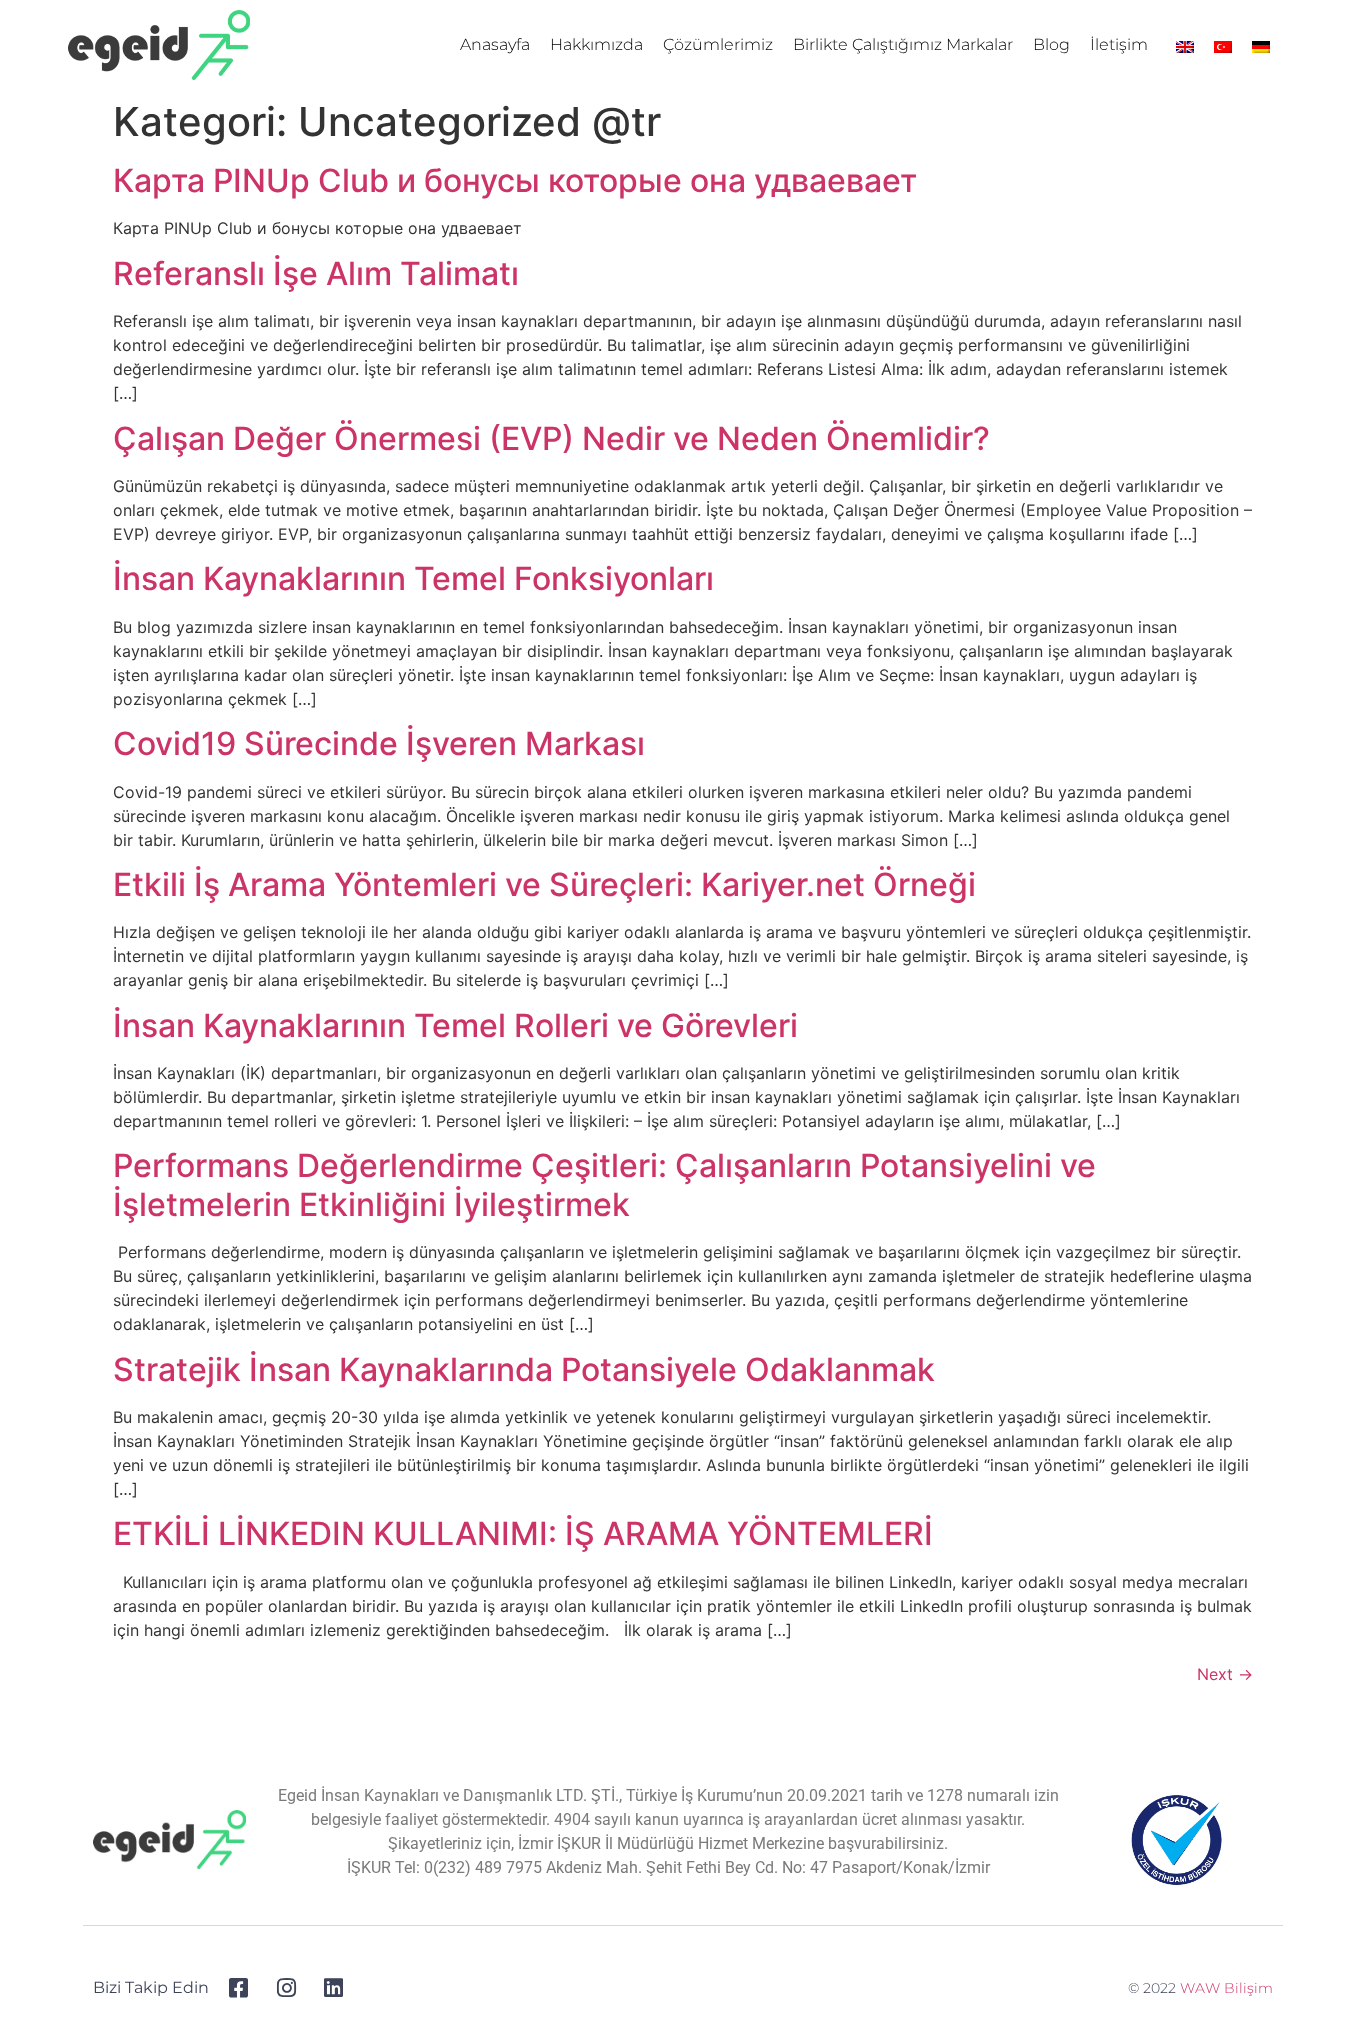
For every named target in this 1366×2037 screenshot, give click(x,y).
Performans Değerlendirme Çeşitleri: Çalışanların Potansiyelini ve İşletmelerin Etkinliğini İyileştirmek (604, 1184)
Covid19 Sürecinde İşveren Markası (379, 743)
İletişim (1119, 44)
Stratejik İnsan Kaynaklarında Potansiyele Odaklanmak (524, 1369)
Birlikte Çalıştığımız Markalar (903, 44)
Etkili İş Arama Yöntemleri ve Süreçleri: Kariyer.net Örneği (544, 884)
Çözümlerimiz (718, 44)
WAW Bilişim (1226, 1988)
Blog (1051, 44)
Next (1225, 1674)
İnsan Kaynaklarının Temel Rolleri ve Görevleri (455, 1025)
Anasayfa (495, 44)
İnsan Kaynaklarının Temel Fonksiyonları (413, 578)
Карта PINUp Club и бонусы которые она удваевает (515, 180)
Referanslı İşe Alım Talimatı (316, 273)
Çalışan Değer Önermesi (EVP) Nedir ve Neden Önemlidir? (551, 438)
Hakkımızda (596, 44)
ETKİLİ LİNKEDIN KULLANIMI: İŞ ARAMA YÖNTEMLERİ (523, 1533)
